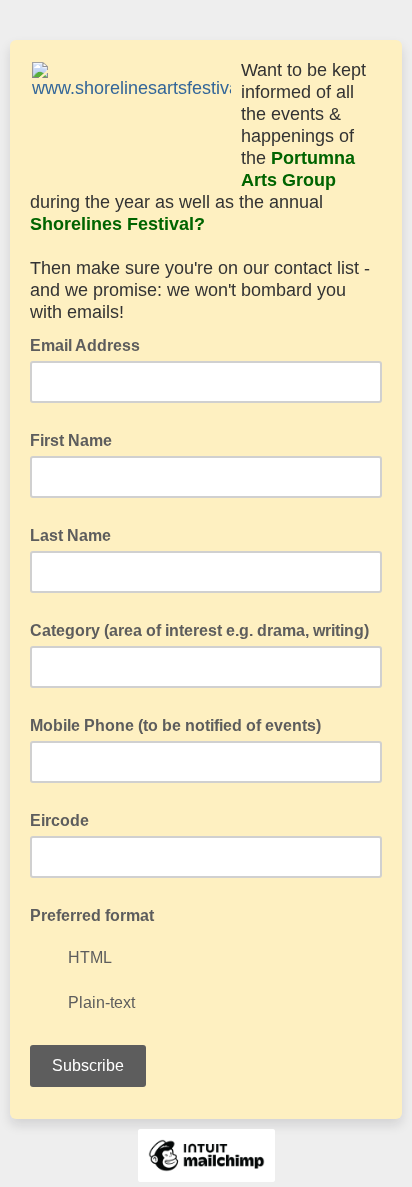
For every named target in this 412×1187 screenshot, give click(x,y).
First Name (71, 440)
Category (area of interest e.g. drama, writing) (199, 630)
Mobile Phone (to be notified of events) (175, 725)
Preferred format (92, 915)
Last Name (70, 535)
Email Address (91, 344)
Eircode (59, 820)
